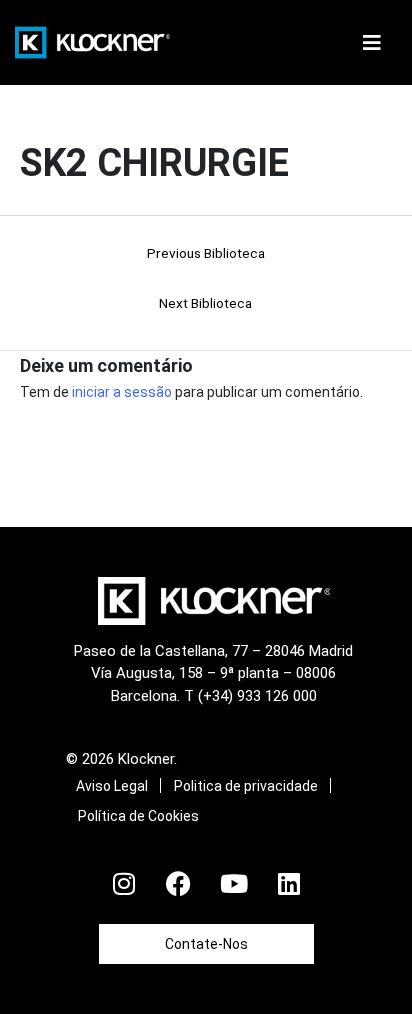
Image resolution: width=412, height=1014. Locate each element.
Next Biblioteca (205, 303)
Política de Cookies (138, 816)
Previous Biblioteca (206, 253)
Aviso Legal (112, 786)
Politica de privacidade (246, 786)
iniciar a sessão (122, 392)
